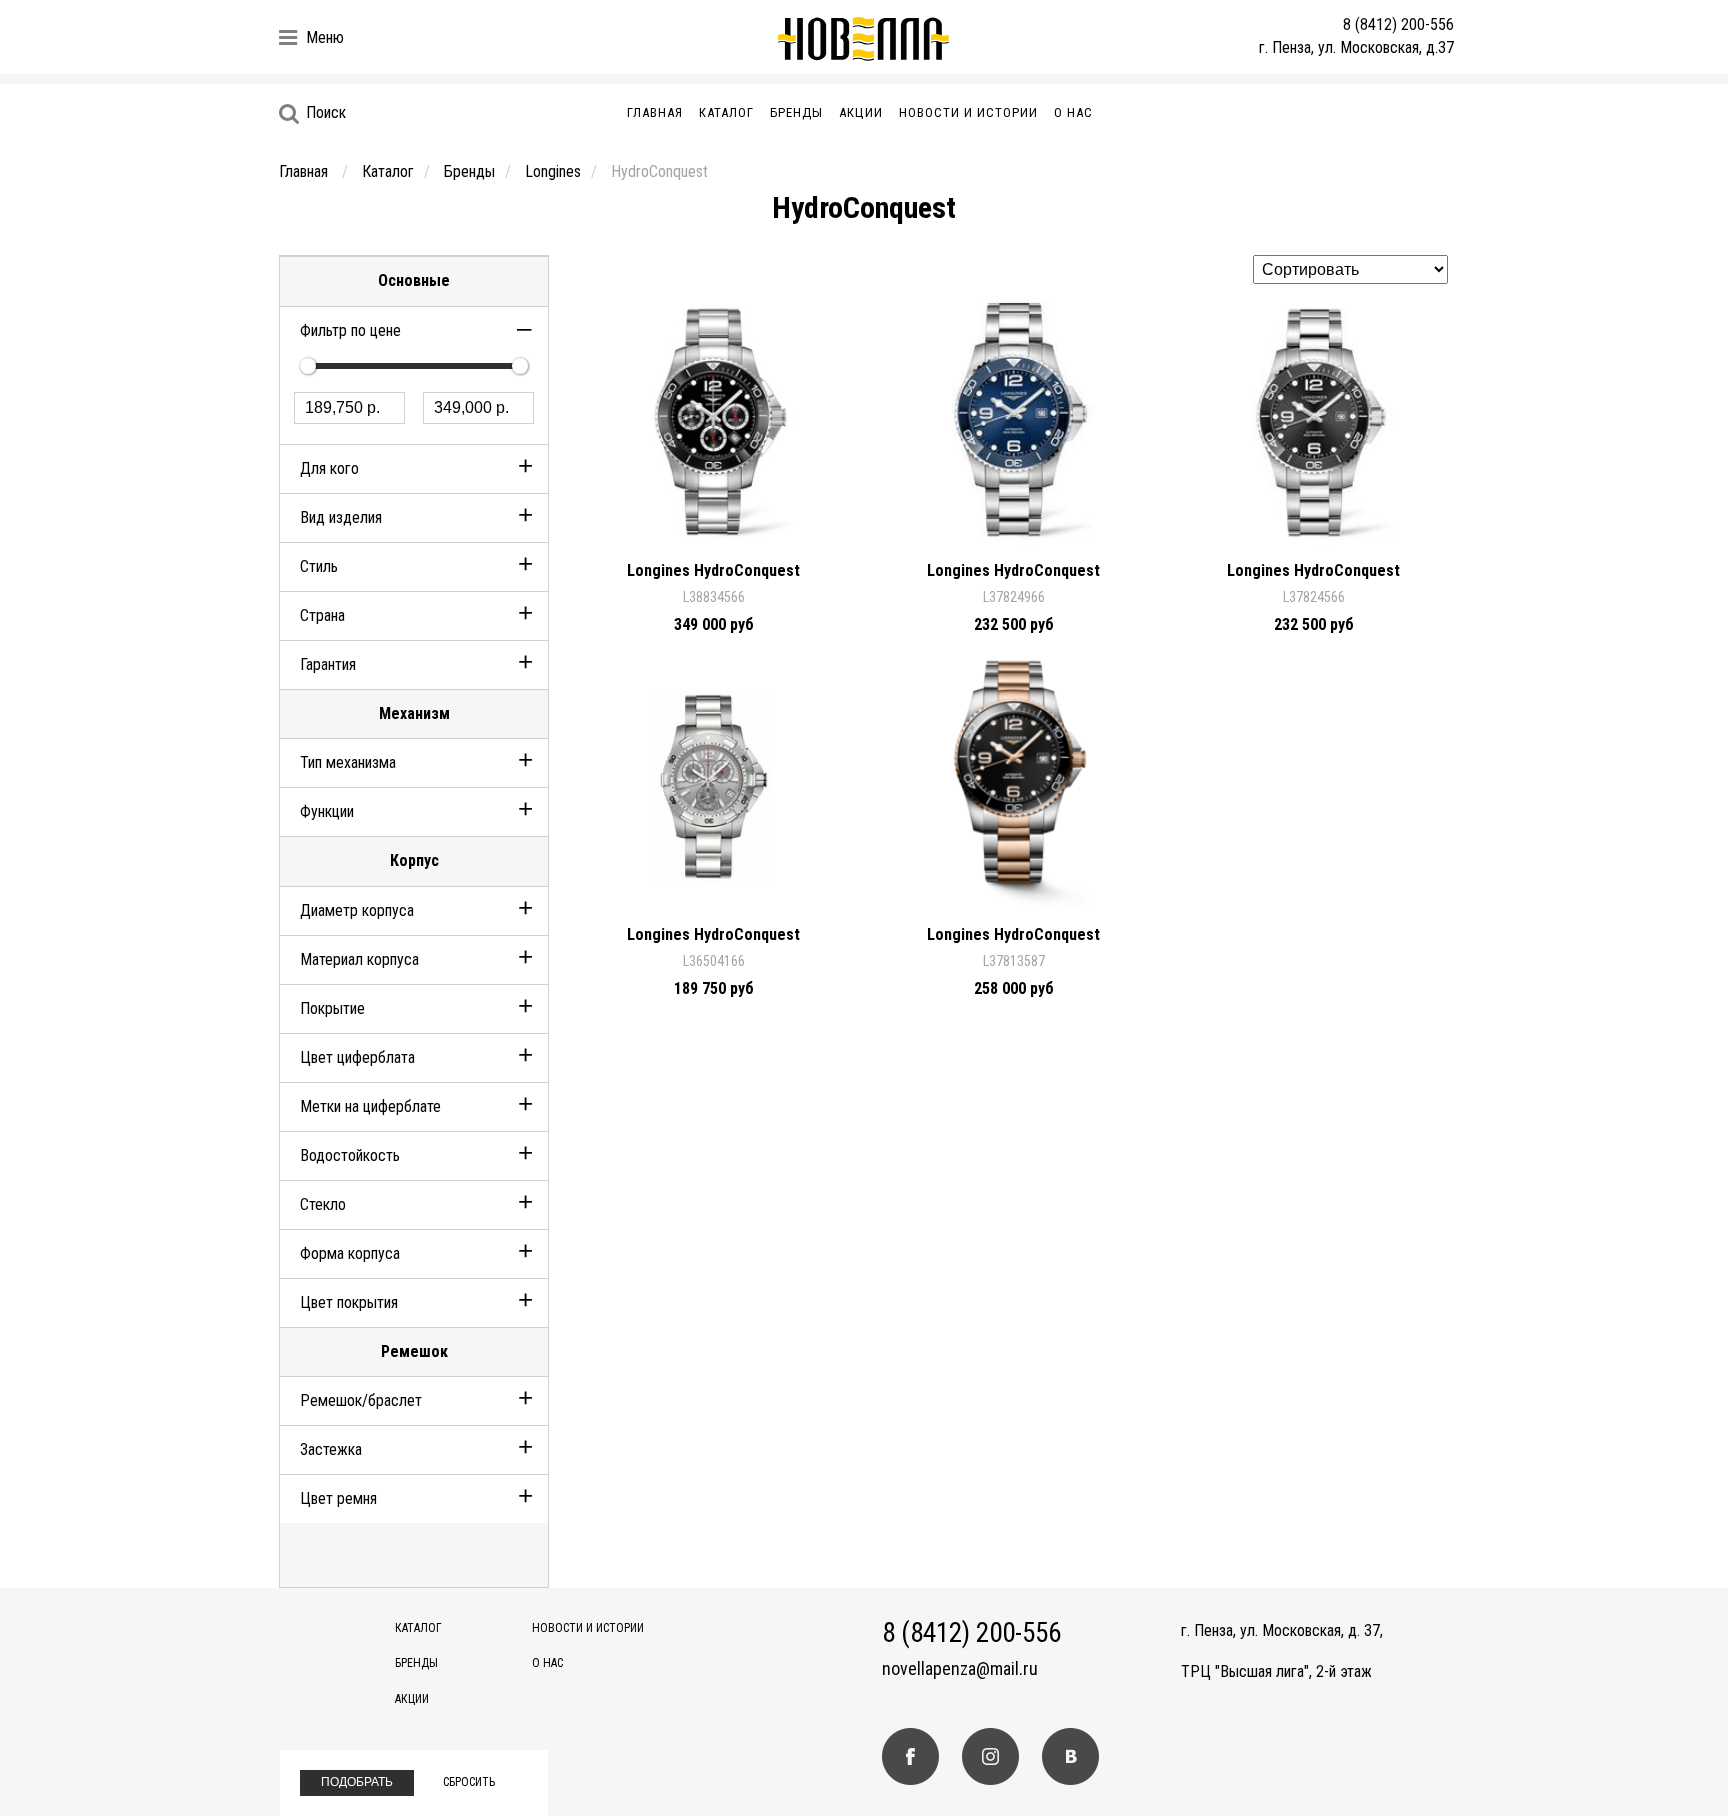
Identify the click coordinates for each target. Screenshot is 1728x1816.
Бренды (796, 112)
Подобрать (357, 1782)
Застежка (331, 1449)
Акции (861, 112)
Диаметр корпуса (357, 910)
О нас (1073, 112)
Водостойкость (350, 1155)
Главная (655, 112)
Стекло (323, 1204)
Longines (553, 171)
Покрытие (332, 1008)
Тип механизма (348, 762)
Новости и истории (968, 112)
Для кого (329, 468)
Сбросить (469, 1782)
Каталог (726, 112)
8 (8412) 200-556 (1398, 24)
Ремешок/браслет (361, 1400)
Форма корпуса (350, 1253)
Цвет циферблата (357, 1057)
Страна (322, 615)
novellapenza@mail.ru (960, 1669)
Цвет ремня (338, 1498)
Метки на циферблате (370, 1106)
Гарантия (328, 664)
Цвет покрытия (349, 1302)
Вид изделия (341, 517)
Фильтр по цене (350, 330)
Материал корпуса (359, 959)
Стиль (319, 566)
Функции (327, 811)
